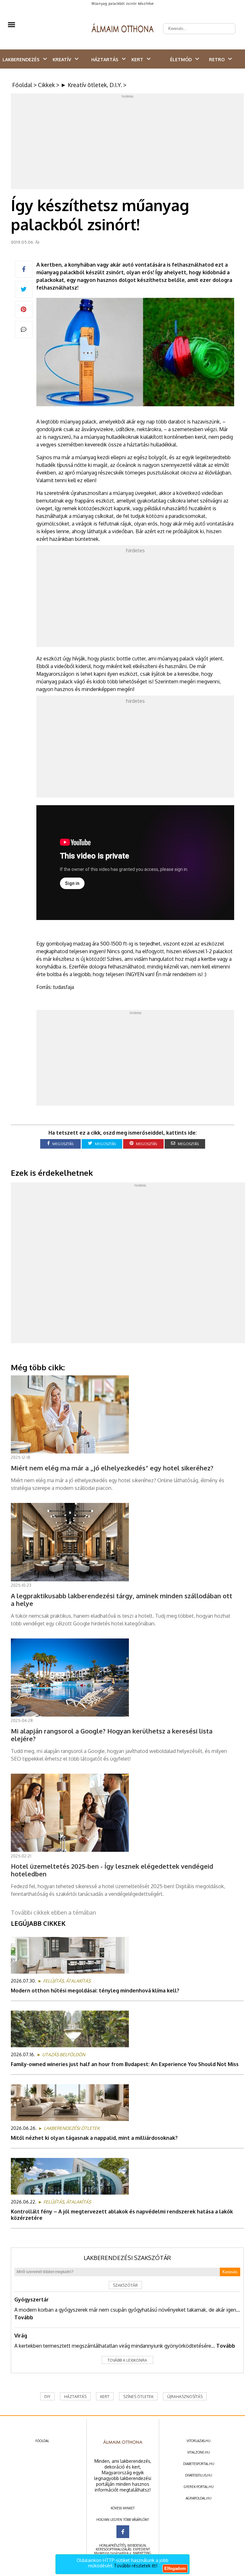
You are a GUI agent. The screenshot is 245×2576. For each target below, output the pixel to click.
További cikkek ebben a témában (53, 1912)
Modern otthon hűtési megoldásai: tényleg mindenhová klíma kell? (95, 1991)
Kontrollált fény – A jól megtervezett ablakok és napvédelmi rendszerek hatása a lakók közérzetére (122, 2215)
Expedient (141, 2549)
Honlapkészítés (112, 2545)
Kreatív (62, 59)
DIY (47, 2397)
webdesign (137, 2545)
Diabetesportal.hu (199, 2464)
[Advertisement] (128, 143)
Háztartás (105, 59)
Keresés (230, 2272)
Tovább (24, 2317)
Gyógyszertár (32, 2300)
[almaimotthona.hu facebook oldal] (123, 2532)
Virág (21, 2336)
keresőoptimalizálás (113, 2549)
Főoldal (22, 85)
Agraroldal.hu (199, 2498)
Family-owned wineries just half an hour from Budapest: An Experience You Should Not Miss (125, 2064)
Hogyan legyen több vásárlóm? (123, 2520)
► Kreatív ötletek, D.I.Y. (91, 85)
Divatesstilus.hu (199, 2475)
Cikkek (46, 85)
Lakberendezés (21, 59)
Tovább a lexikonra (127, 2360)
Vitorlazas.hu (199, 2441)
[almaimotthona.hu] (123, 29)
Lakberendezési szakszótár (127, 2258)
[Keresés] (227, 24)
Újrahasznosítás (185, 2397)
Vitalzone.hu (199, 2452)
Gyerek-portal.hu (199, 2487)
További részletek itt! (136, 2566)
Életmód (181, 59)
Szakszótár (125, 2285)
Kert (137, 59)
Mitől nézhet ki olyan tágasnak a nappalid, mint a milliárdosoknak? (94, 2138)
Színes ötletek (138, 2397)
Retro (217, 59)
